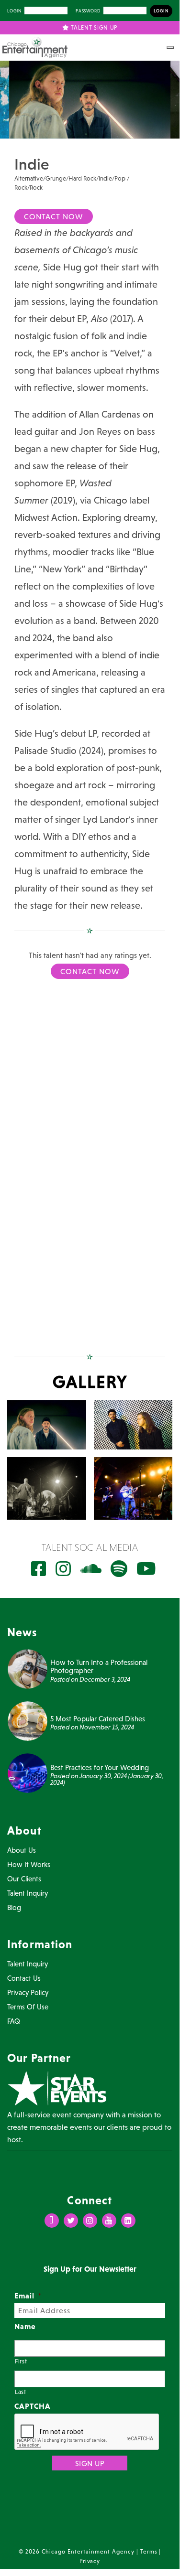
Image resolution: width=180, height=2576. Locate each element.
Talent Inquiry (28, 1893)
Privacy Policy (28, 1992)
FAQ (14, 2021)
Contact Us (24, 1978)
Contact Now (54, 216)
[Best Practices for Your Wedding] (28, 1772)
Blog (14, 1907)
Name (25, 2326)
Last (21, 2392)
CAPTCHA (33, 2406)
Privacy (90, 2561)
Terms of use (28, 2007)
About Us (22, 1850)
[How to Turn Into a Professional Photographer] (28, 1668)
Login (14, 11)
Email (28, 2296)
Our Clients (24, 1879)
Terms (149, 2552)
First (21, 2361)
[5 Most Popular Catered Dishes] (28, 1720)
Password (88, 11)
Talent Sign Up (94, 28)
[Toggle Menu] (170, 47)
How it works (29, 1864)
